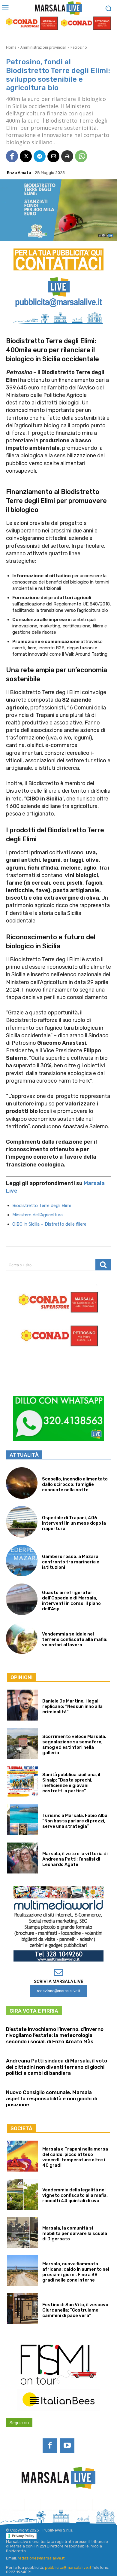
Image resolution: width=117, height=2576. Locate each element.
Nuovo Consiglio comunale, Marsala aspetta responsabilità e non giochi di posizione (51, 2098)
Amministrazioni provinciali (43, 47)
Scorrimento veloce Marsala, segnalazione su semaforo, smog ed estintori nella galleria (74, 1745)
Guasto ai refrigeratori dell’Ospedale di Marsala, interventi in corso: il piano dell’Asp (71, 1601)
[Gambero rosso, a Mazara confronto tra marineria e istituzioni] (22, 1561)
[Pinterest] (66, 2505)
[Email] (53, 156)
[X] (26, 156)
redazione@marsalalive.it (41, 2558)
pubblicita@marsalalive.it (68, 2567)
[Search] (103, 1265)
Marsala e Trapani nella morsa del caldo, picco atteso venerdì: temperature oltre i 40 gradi (75, 2157)
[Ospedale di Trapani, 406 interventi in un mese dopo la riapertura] (22, 1522)
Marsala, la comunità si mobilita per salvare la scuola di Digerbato (75, 2233)
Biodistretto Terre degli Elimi (42, 1206)
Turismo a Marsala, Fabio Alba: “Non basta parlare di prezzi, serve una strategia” (75, 1821)
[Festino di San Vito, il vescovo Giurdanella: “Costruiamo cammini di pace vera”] (22, 2309)
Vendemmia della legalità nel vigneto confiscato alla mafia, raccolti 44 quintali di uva (75, 2195)
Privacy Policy (23, 2536)
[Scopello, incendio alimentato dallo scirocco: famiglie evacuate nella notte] (22, 1483)
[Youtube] (67, 2446)
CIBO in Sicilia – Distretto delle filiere (49, 1224)
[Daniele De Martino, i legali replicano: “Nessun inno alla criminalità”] (22, 1705)
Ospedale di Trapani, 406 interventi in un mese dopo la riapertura (74, 1523)
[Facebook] (12, 156)
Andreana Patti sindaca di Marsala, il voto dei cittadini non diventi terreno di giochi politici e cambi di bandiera (57, 2067)
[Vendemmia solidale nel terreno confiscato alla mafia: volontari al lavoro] (22, 1638)
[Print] (67, 156)
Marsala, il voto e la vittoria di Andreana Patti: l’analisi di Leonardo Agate (75, 1859)
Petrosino (79, 47)
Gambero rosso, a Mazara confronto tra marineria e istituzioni (71, 1562)
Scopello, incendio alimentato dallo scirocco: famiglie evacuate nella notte (75, 1484)
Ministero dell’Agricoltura (37, 1215)
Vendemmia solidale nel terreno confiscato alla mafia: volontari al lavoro (75, 1639)
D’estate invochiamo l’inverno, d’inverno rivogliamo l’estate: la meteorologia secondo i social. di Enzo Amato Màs (55, 2035)
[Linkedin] (51, 2505)
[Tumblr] (82, 2505)
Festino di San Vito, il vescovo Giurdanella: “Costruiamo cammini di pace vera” (75, 2310)
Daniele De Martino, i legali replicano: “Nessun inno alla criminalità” (72, 1706)
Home (11, 47)
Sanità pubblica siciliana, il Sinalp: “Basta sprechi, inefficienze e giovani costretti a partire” (71, 1783)
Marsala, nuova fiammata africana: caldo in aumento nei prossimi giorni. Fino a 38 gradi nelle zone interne (76, 2272)
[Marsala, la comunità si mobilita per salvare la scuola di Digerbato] (22, 2232)
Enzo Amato (19, 173)
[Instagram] (35, 2505)
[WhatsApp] (81, 156)
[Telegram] (40, 156)
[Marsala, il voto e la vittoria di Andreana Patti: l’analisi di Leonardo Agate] (22, 1858)
